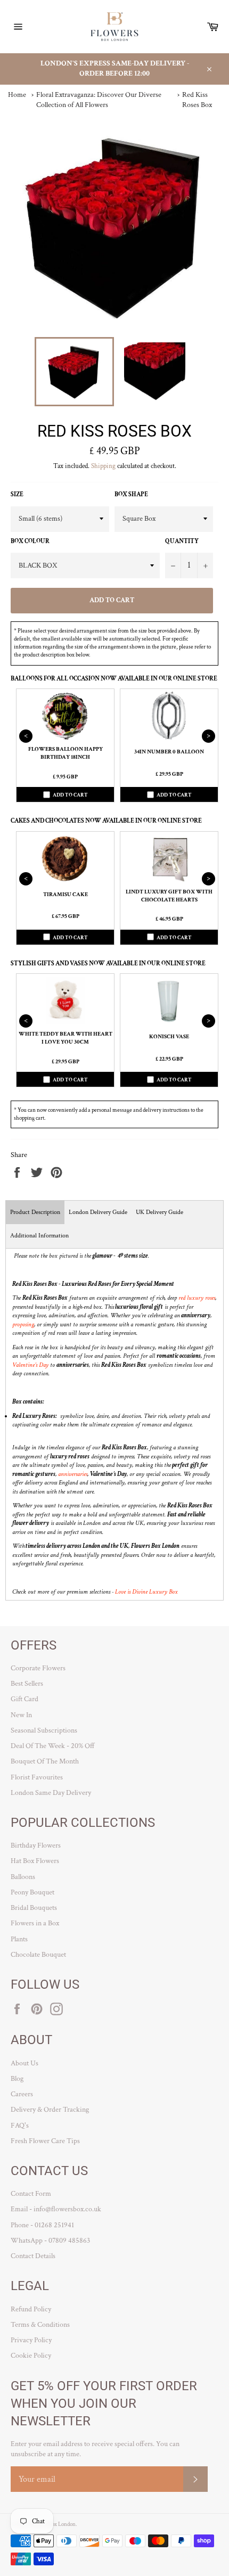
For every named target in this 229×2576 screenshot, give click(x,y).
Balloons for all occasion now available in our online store (114, 679)
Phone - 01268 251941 (42, 2225)
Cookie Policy (31, 2356)
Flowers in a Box (35, 1923)
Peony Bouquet (32, 1892)
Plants (19, 1939)
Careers (22, 2094)
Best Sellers (27, 1684)
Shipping (103, 466)
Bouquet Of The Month (45, 1761)
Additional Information (39, 1236)
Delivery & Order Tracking (50, 2110)
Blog (17, 2079)
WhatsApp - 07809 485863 (50, 2241)
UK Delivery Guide (160, 1212)
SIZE (17, 494)
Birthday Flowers (36, 1845)
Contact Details (33, 2256)
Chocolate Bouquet (38, 1955)
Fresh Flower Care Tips (45, 2141)
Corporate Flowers (38, 1668)
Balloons (23, 1877)
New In (21, 1715)
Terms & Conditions (40, 2325)
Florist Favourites (37, 1777)
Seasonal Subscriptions (44, 1730)
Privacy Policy (31, 2340)
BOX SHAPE (131, 494)
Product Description (35, 1212)
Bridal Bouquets (34, 1908)
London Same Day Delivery (51, 1793)
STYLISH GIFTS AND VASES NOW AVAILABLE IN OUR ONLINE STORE (108, 963)
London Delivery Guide (98, 1212)
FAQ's (20, 2126)
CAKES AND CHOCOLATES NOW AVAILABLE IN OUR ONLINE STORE (106, 821)
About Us (24, 2063)
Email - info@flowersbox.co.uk (56, 2209)
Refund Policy (31, 2309)
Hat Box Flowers (35, 1861)
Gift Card (24, 1699)
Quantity (182, 541)
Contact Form (31, 2194)
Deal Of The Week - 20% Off (53, 1746)
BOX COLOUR (30, 541)
